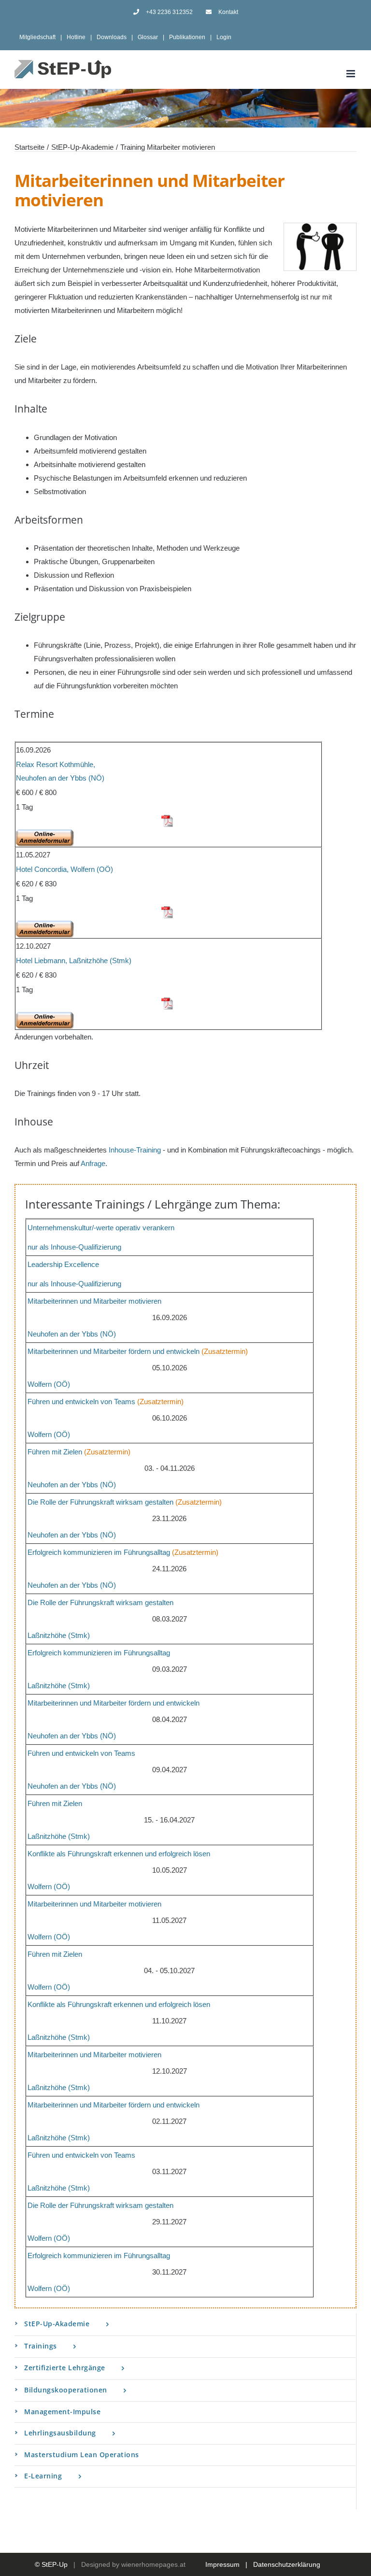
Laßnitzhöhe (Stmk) (59, 1635)
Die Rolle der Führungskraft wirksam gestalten (100, 1502)
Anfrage (93, 1163)
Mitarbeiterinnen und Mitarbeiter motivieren (94, 1301)
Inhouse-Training (135, 1150)
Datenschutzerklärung (287, 2564)
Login (224, 37)
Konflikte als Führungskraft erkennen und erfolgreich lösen (119, 1854)
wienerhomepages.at (153, 2564)
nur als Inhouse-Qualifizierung (74, 1247)
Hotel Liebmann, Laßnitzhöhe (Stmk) (74, 961)
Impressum (222, 2564)
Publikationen (187, 37)
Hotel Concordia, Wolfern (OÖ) (64, 869)
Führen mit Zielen (55, 1452)
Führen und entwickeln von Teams (81, 1402)
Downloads (112, 37)
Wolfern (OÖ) (49, 1384)
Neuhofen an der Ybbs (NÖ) (72, 1334)
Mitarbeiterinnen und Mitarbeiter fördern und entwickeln (114, 1351)
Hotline (76, 37)
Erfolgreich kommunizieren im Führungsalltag (99, 1552)
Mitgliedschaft (37, 37)
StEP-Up (55, 2564)
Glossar (148, 37)
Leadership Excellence (63, 1264)
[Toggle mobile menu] (351, 74)
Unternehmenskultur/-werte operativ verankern (101, 1228)
